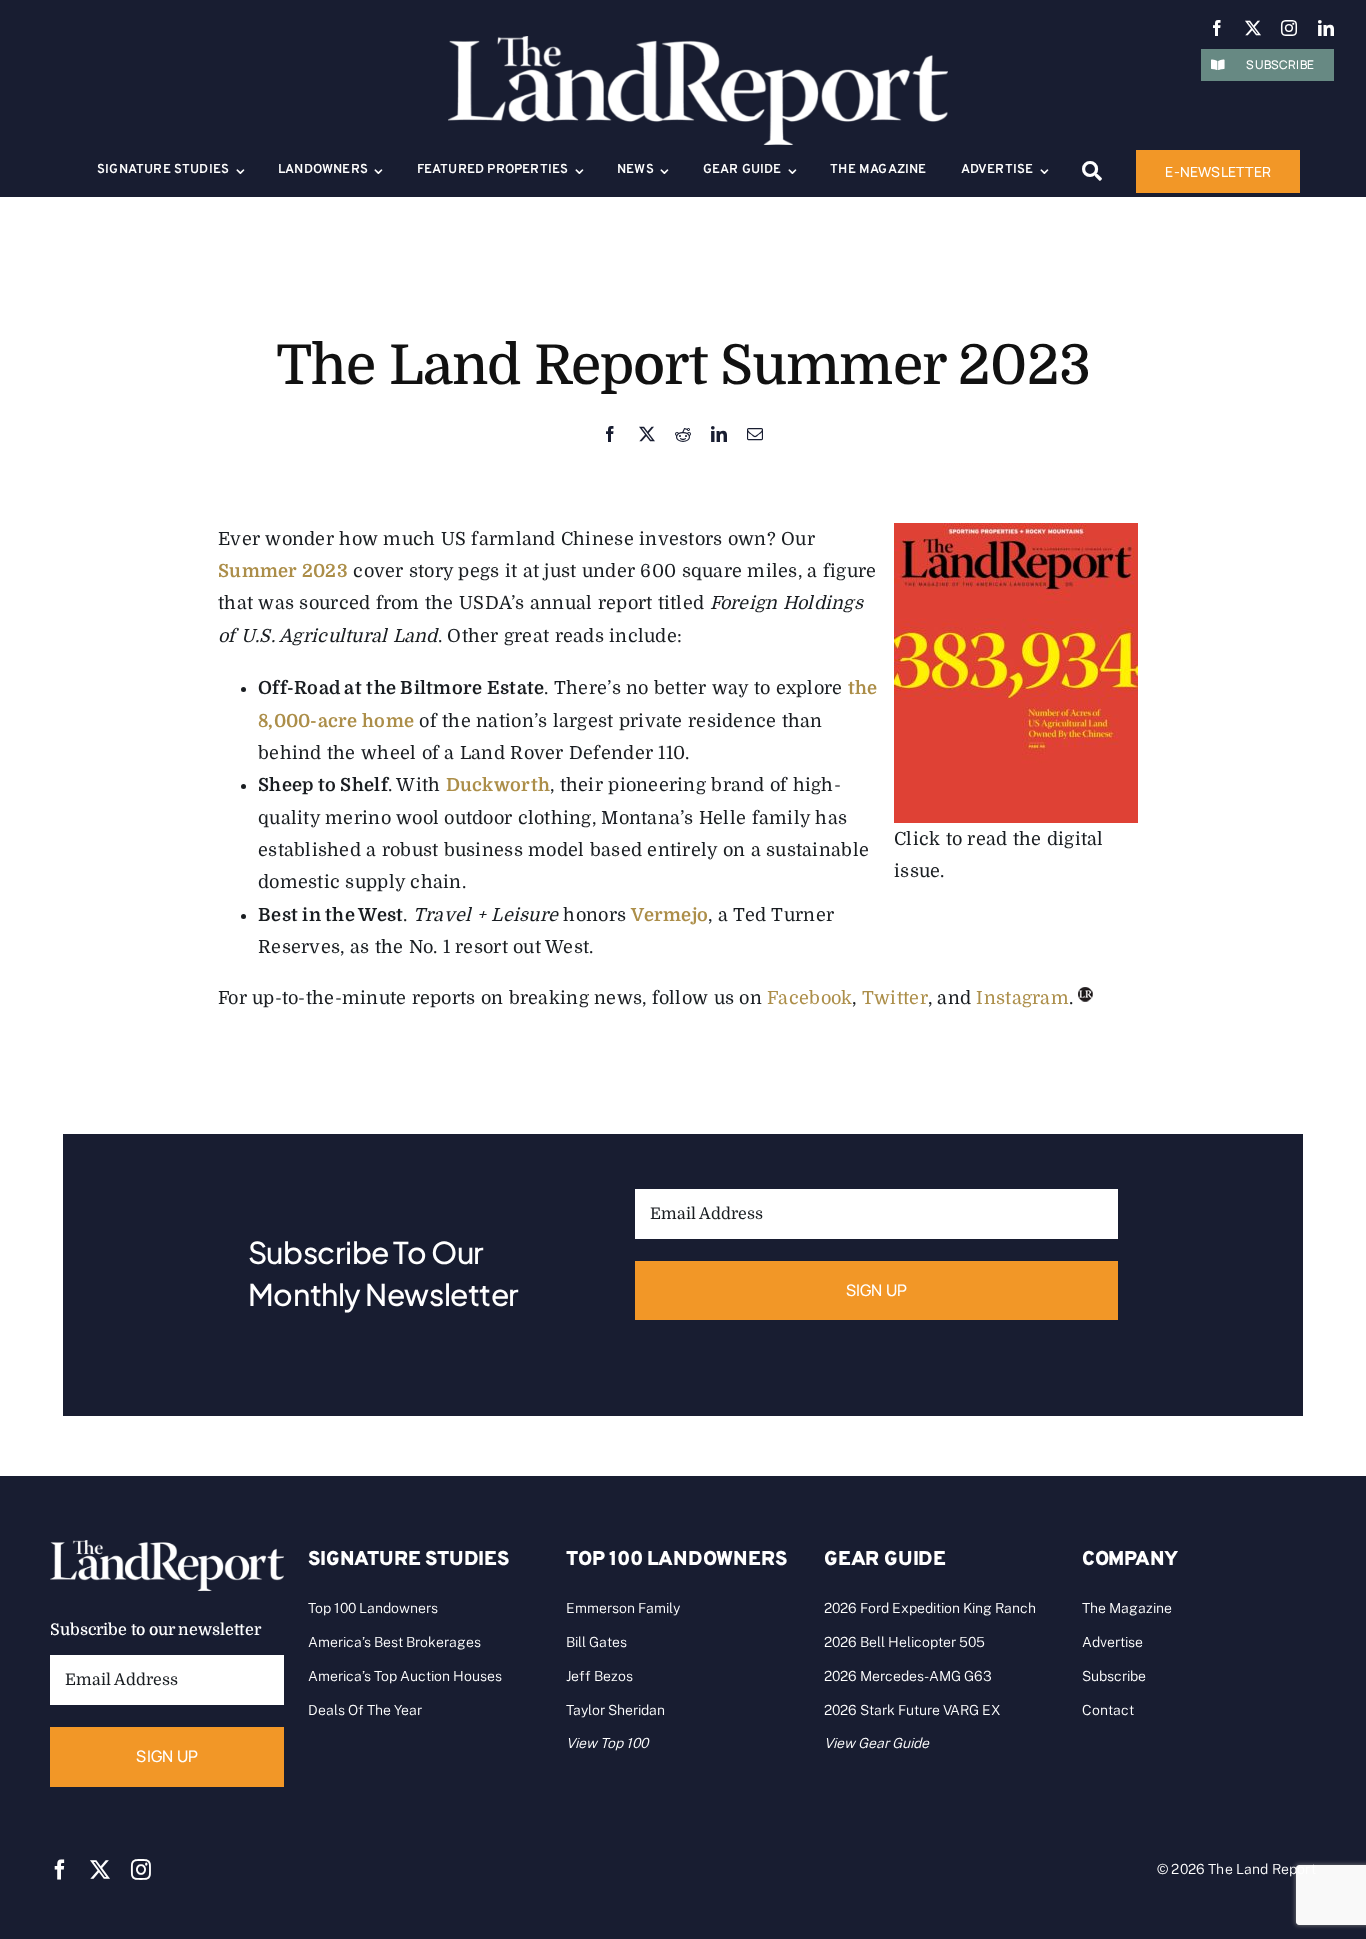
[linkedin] (1326, 28)
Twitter (895, 998)
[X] (647, 435)
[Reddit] (683, 435)
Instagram (1022, 998)
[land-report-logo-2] (698, 45)
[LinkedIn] (719, 435)
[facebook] (1217, 28)
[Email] (755, 435)
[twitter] (1253, 28)
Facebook (809, 998)
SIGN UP (877, 1290)
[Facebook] (610, 435)
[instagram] (1289, 28)
